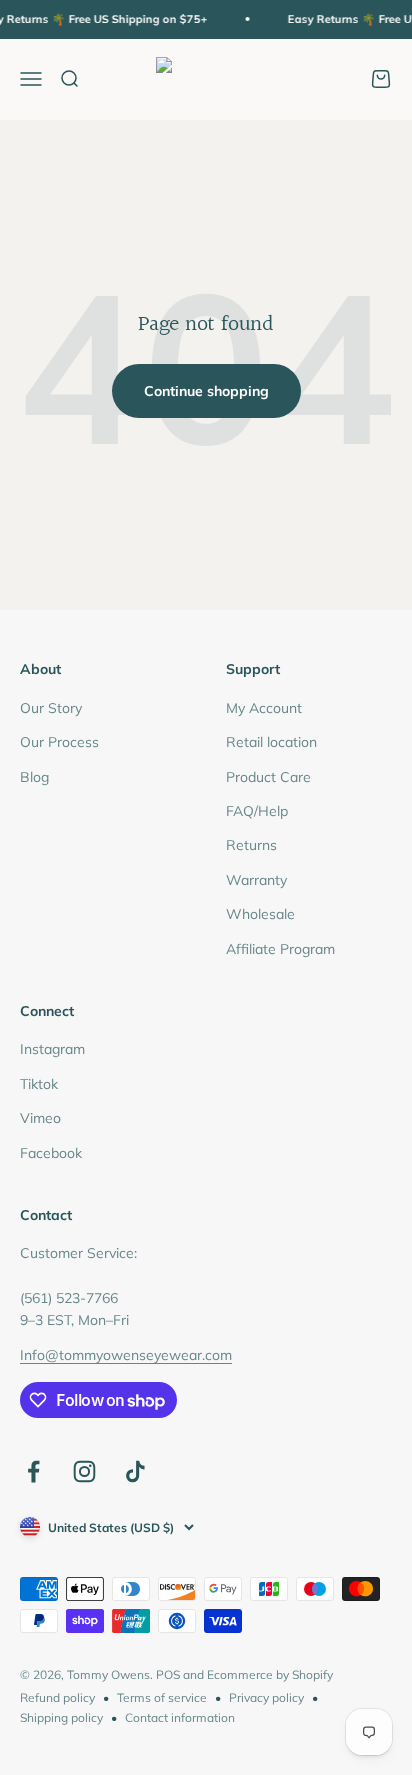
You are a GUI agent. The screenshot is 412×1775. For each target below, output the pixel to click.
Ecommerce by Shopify (270, 1674)
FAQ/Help (257, 811)
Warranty (256, 880)
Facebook (51, 1153)
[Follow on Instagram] (84, 1471)
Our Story (51, 708)
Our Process (59, 742)
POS (168, 1674)
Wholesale (260, 914)
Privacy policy (266, 1697)
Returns (251, 845)
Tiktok (39, 1084)
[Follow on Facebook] (33, 1471)
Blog (34, 777)
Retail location (271, 742)
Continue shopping (206, 391)
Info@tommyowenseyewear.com (126, 1355)
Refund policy (57, 1697)
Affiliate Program (280, 949)
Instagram (52, 1049)
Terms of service (162, 1697)
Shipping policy (61, 1717)
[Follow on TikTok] (135, 1471)
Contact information (180, 1717)
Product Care (268, 777)
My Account (264, 708)
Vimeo (40, 1118)
